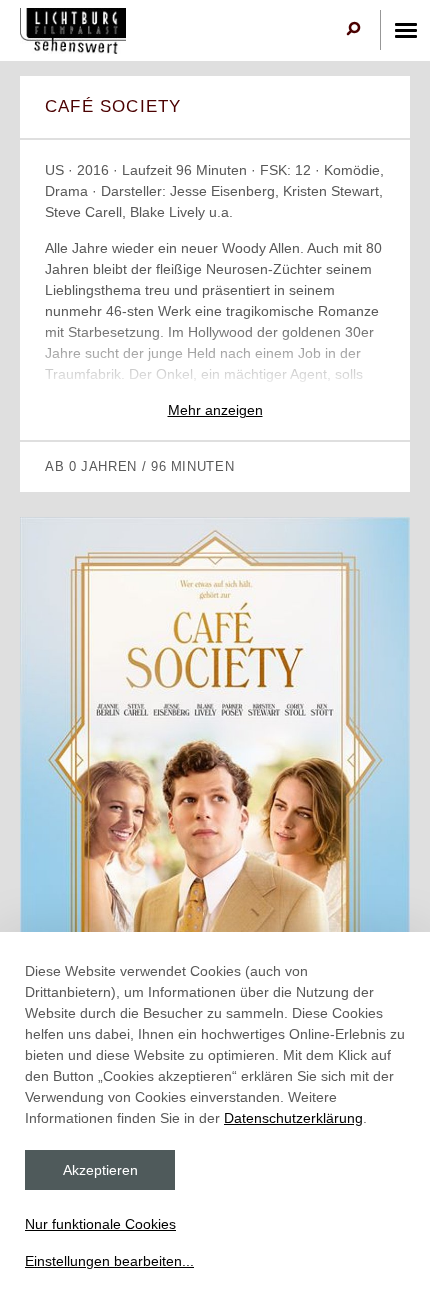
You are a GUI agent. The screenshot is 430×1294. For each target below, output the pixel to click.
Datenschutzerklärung (293, 1118)
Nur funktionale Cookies (100, 1224)
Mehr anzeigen (215, 410)
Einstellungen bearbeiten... (109, 1261)
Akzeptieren (100, 1170)
